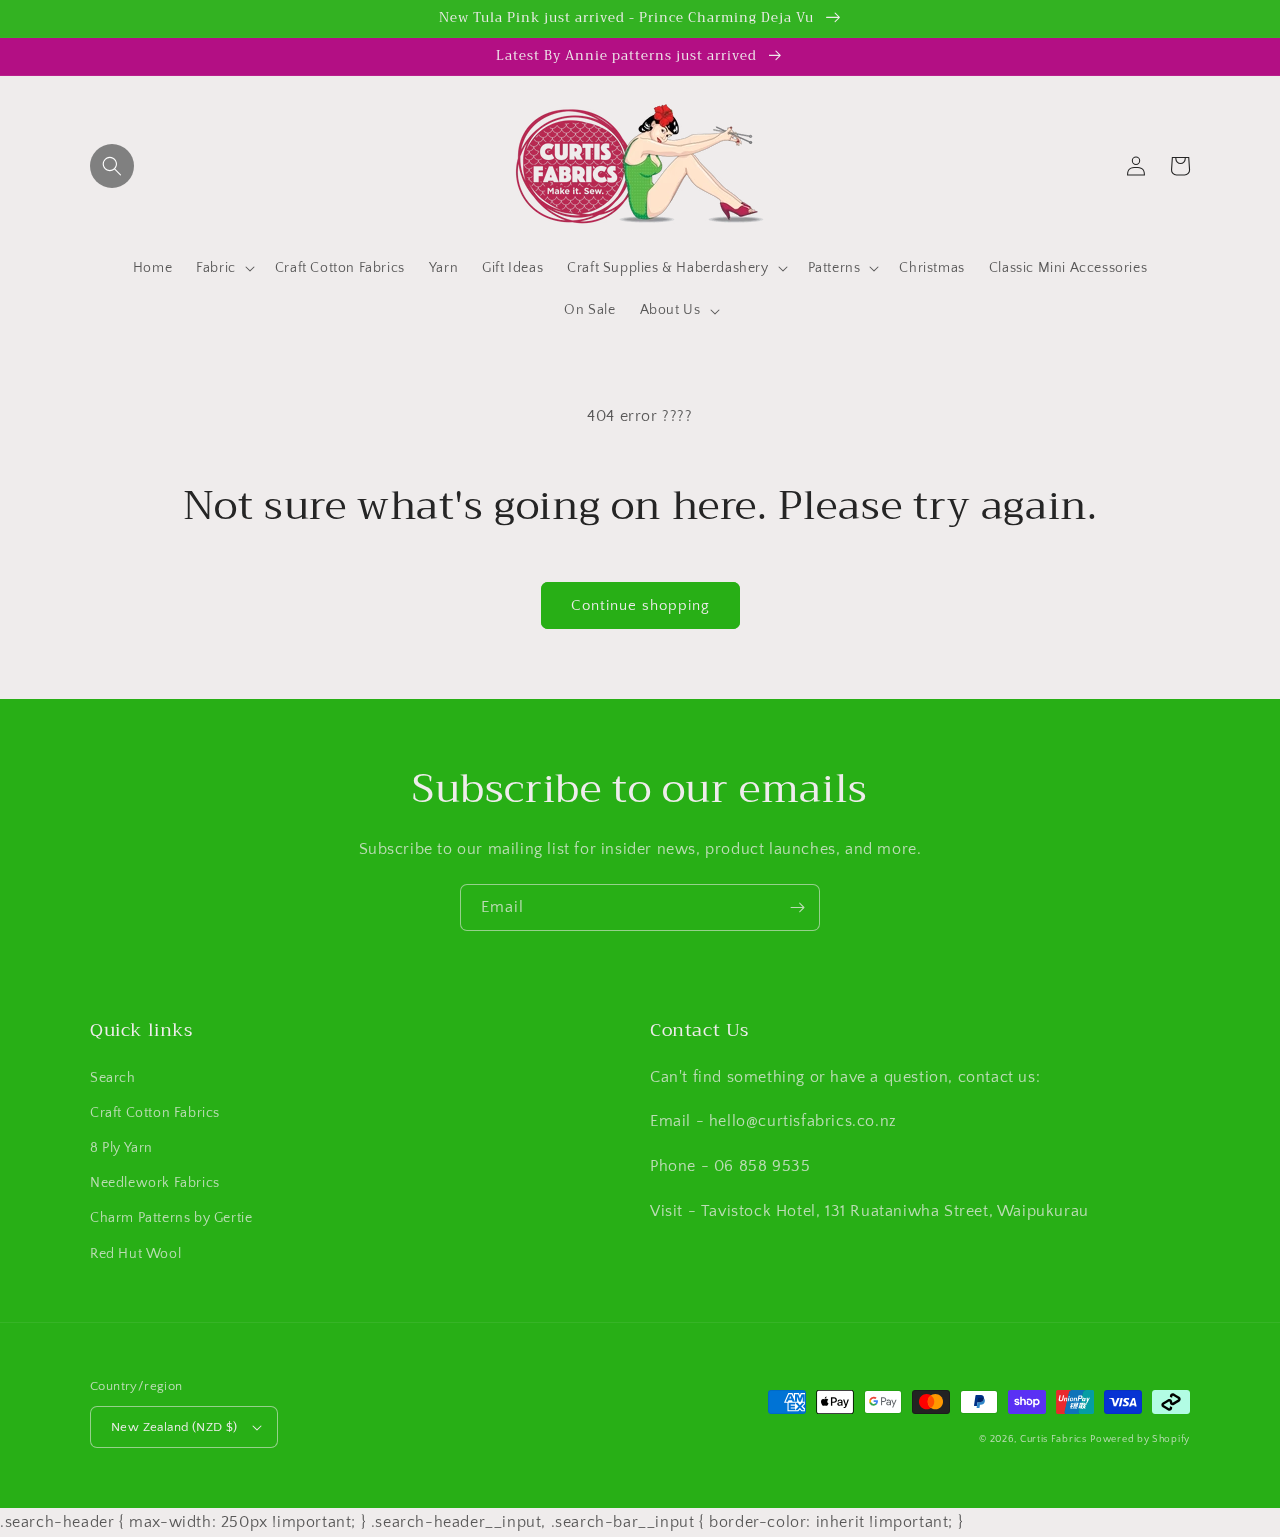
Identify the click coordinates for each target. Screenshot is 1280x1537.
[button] (112, 166)
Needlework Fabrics (155, 1183)
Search (113, 1078)
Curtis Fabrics (1053, 1439)
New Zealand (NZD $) (174, 1427)
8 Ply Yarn (121, 1148)
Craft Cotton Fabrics (155, 1113)
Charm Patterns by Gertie (171, 1218)
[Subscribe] (797, 907)
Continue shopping (640, 605)
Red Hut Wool (135, 1254)
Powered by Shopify (1140, 1439)
